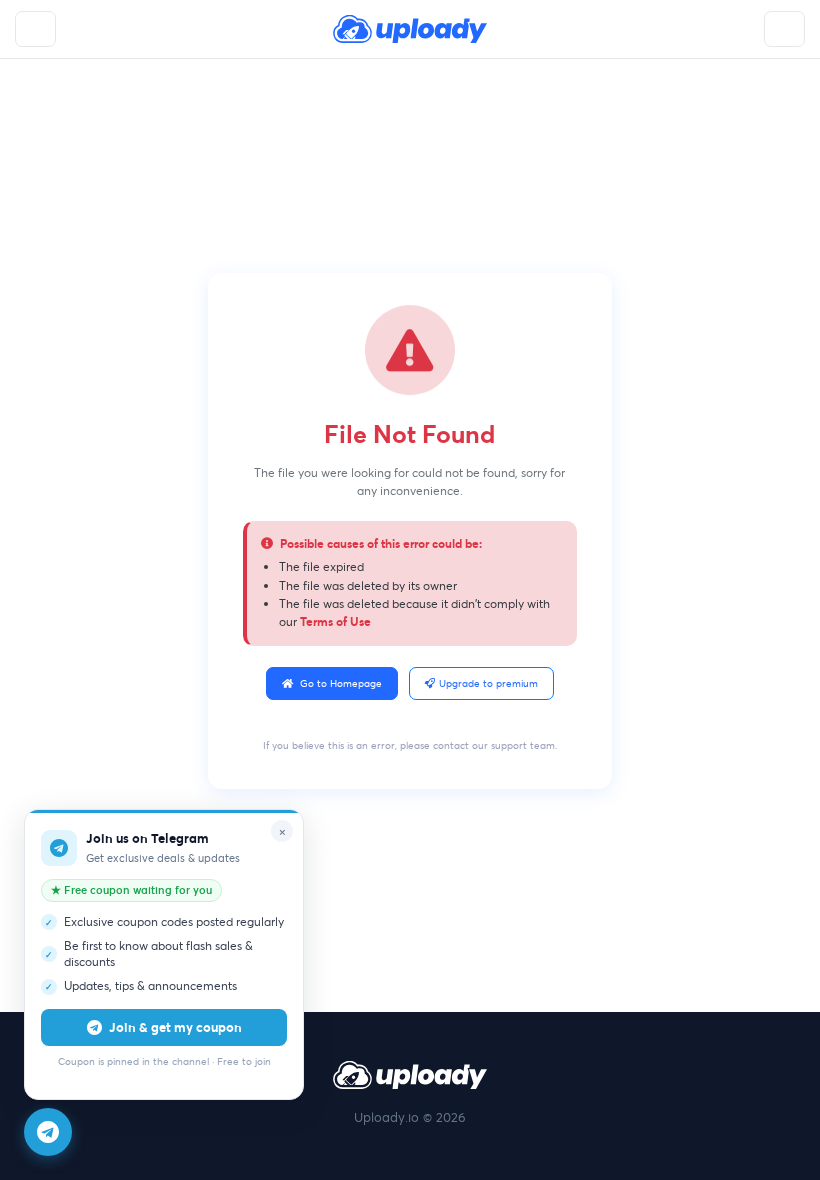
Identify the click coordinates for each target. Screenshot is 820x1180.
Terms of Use (335, 621)
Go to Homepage (341, 683)
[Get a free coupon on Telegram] (48, 1132)
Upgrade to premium (488, 683)
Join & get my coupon (175, 1027)
